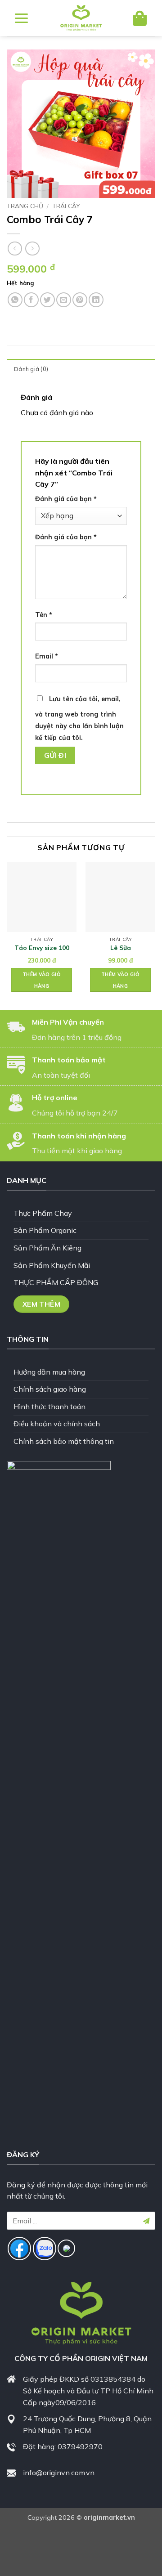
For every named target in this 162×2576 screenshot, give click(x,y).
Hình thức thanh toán (49, 1407)
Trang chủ (25, 206)
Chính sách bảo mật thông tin (64, 1441)
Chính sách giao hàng (50, 1389)
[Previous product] (32, 249)
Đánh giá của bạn (66, 499)
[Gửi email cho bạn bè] (64, 300)
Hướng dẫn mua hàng (49, 1372)
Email (47, 656)
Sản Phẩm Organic (45, 1230)
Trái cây (66, 206)
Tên (44, 615)
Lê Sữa (121, 948)
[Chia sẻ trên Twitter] (47, 300)
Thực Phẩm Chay (43, 1213)
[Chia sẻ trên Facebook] (31, 300)
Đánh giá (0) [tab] (31, 369)
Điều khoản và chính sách (57, 1424)
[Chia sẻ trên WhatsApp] (15, 300)
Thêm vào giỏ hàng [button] (42, 980)
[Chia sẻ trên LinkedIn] (96, 300)
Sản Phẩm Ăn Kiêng (47, 1248)
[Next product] (15, 249)
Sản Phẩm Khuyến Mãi (52, 1265)
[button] (21, 18)
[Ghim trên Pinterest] (80, 300)
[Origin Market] (81, 18)
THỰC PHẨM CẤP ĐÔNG (56, 1282)
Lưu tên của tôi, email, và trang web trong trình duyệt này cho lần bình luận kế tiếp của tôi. (79, 718)
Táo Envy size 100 (42, 948)
